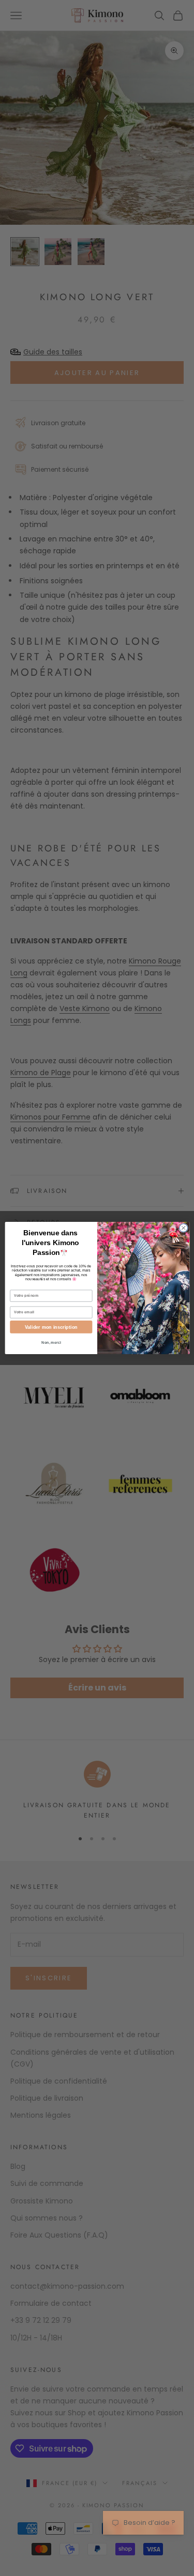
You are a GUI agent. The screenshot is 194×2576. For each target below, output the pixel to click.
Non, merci (51, 1343)
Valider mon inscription (51, 1327)
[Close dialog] (183, 1228)
